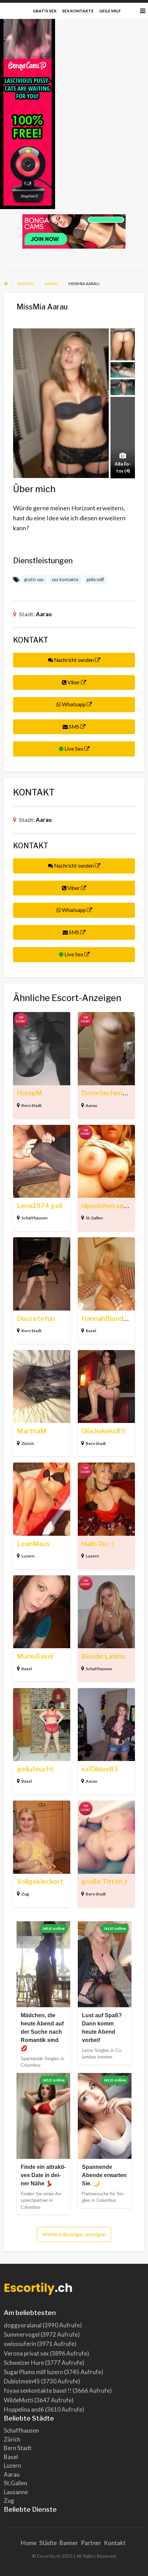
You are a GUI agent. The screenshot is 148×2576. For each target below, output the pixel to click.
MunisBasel (35, 1656)
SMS (74, 727)
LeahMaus (33, 1544)
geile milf (110, 11)
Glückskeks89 (103, 1431)
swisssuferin (20, 2344)
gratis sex (45, 11)
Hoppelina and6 (24, 2409)
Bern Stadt (31, 1105)
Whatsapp (74, 704)
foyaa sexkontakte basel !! (38, 2390)
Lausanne (16, 2492)
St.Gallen (94, 1218)
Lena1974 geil (39, 1206)
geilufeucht (35, 1769)
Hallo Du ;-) (98, 1544)
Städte (48, 2543)
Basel (91, 1331)
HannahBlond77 (106, 1319)
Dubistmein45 (22, 2381)
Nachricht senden (74, 660)
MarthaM (32, 1431)
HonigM (29, 1093)
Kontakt (115, 2543)
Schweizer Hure (24, 2363)
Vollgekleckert (40, 1882)
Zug (25, 1894)
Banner (69, 2543)
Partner (91, 2543)
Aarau (44, 614)
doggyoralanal (23, 2325)
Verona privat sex (26, 2353)
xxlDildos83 (100, 1769)
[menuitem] (45, 11)
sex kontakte (78, 11)
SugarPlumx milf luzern (33, 2372)
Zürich (28, 1443)
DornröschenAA (107, 1093)
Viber (74, 682)
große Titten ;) (104, 1882)
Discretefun (36, 1319)
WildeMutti (19, 2400)
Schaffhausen (34, 1218)
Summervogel (22, 2334)
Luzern (28, 1556)
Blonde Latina (103, 1656)
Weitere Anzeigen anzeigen (74, 2234)
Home (29, 2543)
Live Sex (74, 749)
